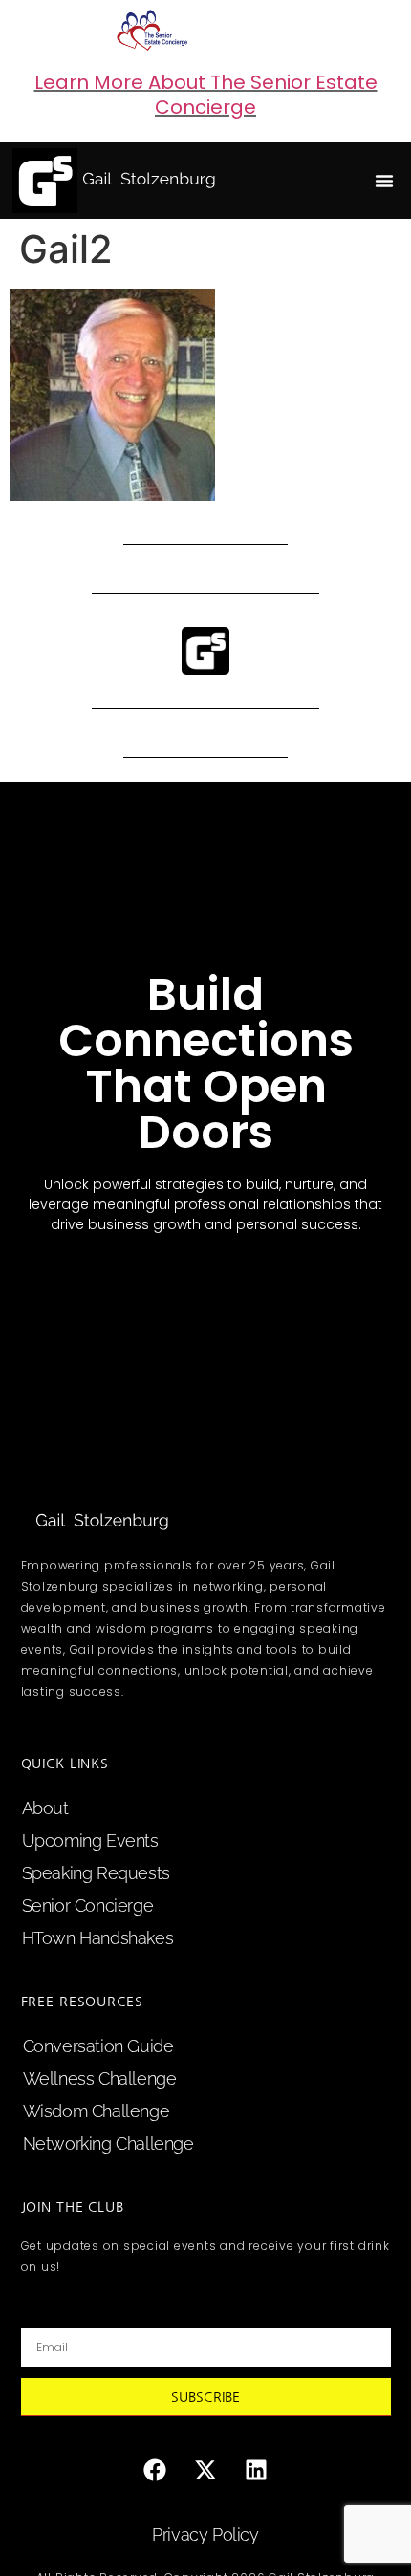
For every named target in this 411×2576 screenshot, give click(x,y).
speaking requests (96, 1873)
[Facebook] (155, 2470)
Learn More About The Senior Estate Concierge (206, 95)
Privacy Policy (205, 2534)
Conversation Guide (98, 2046)
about (45, 1808)
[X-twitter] (205, 2470)
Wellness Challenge (100, 2078)
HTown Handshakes (98, 1938)
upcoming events (90, 1840)
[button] (384, 181)
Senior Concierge (88, 1905)
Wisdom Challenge (97, 2111)
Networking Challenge (108, 2143)
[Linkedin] (256, 2470)
